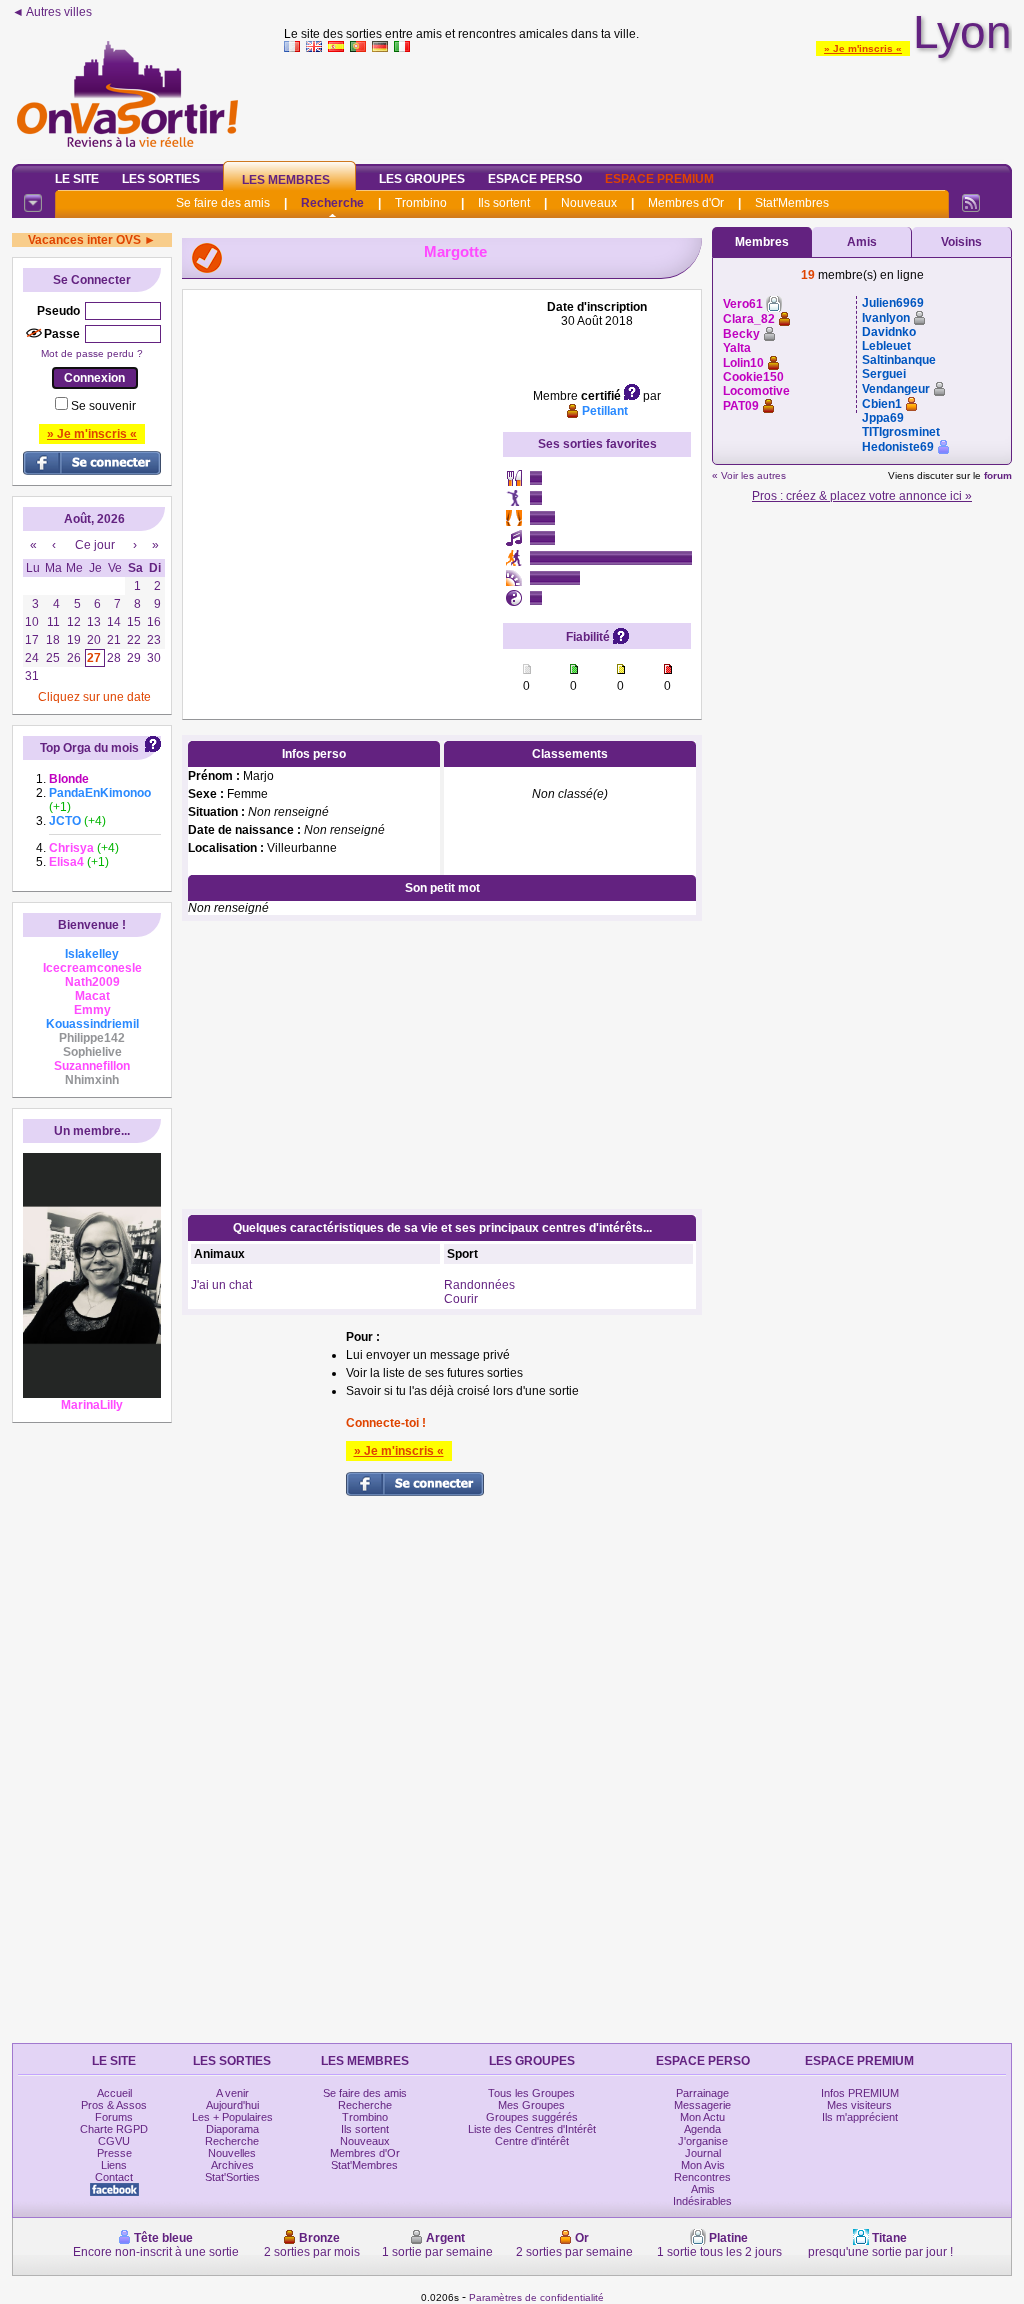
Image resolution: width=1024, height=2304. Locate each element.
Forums (114, 2117)
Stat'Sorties (232, 2177)
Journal (703, 2153)
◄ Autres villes (52, 12)
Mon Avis (703, 2165)
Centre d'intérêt (532, 2141)
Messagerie (702, 2105)
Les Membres (286, 180)
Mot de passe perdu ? (92, 353)
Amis (862, 242)
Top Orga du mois (89, 748)
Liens (114, 2165)
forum (998, 475)
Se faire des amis (223, 203)
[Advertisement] (648, 104)
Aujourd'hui (232, 2105)
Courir (461, 1299)
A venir (232, 2093)
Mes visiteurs (859, 2105)
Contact (114, 2177)
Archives (232, 2165)
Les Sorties (161, 179)
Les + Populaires (232, 2117)
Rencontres (702, 2177)
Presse (114, 2153)
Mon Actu (702, 2117)
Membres (762, 242)
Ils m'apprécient (860, 2117)
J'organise (703, 2141)
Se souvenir (103, 406)
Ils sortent (504, 203)
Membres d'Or (686, 203)
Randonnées (479, 1285)
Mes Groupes (531, 2105)
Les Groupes (422, 179)
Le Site (77, 179)
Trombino (421, 203)
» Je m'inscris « (863, 48)
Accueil (114, 2093)
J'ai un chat (221, 1285)
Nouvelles (232, 2153)
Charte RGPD (114, 2129)
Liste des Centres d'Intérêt (532, 2129)
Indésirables (702, 2201)
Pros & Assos (114, 2105)
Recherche (332, 203)
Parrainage (702, 2093)
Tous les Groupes (531, 2093)
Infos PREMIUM (860, 2093)
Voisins (961, 242)
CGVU (114, 2141)
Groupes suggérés (532, 2117)
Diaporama (232, 2129)
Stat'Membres (792, 203)
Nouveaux (589, 203)
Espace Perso (535, 179)
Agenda (702, 2129)
